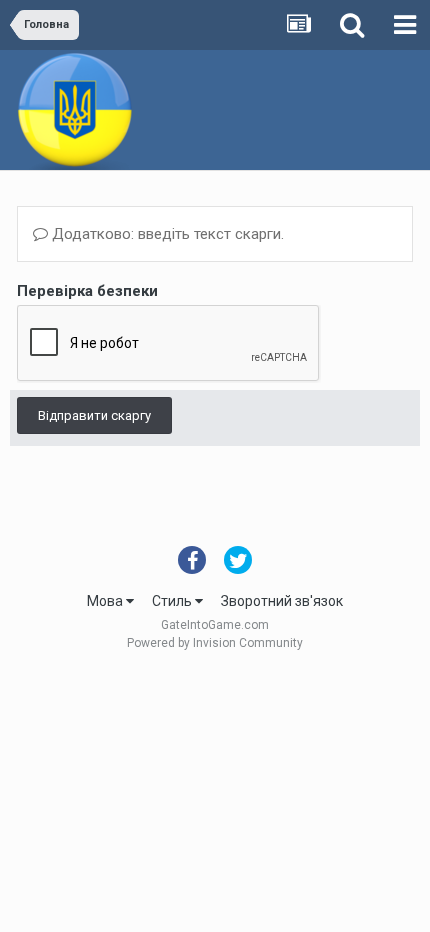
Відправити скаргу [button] (94, 415)
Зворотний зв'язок (282, 601)
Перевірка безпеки (87, 291)
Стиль (173, 601)
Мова (106, 601)
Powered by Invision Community (215, 643)
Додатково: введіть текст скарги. (166, 234)
